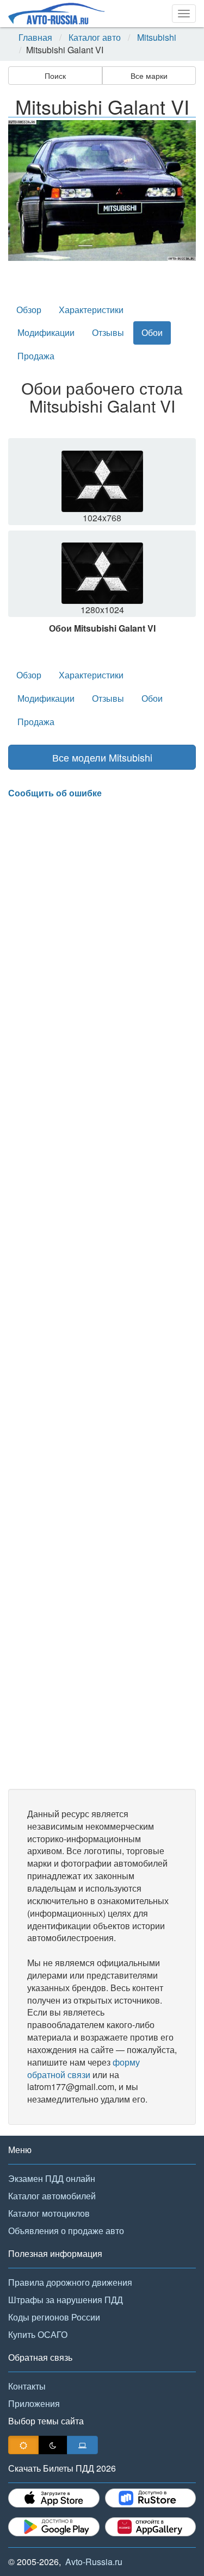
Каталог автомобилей (52, 2196)
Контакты (27, 2386)
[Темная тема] (53, 2445)
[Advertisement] (102, 1294)
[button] (22, 191)
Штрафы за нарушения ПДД (66, 2300)
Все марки (149, 76)
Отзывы (108, 332)
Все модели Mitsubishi (102, 757)
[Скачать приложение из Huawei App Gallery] (151, 2527)
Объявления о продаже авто (66, 2231)
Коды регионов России (54, 2317)
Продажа (36, 356)
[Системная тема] (82, 2445)
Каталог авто (95, 38)
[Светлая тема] (23, 2445)
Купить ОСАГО (38, 2334)
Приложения (34, 2403)
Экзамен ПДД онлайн (52, 2178)
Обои (152, 332)
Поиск (55, 76)
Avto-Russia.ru (94, 2562)
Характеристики (91, 310)
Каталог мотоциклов (49, 2213)
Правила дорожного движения (70, 2282)
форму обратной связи (84, 2068)
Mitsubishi (157, 38)
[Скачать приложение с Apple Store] (54, 2498)
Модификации (46, 332)
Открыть (103, 485)
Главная (35, 38)
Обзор (29, 310)
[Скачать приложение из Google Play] (54, 2527)
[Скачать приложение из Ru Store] (151, 2498)
